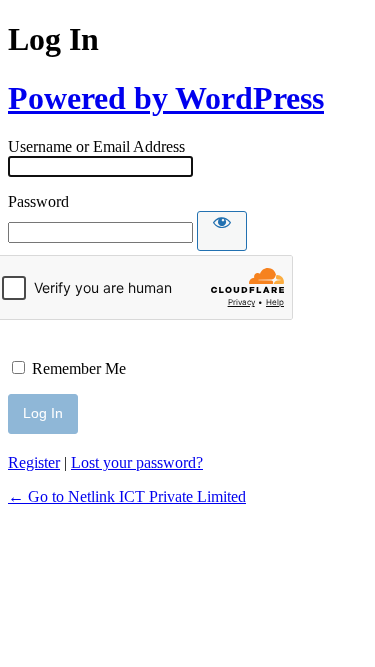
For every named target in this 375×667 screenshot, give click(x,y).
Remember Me (79, 368)
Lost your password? (137, 462)
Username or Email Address (96, 146)
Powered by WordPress (166, 98)
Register (34, 462)
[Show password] (222, 231)
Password (38, 201)
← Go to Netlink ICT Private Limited (127, 496)
